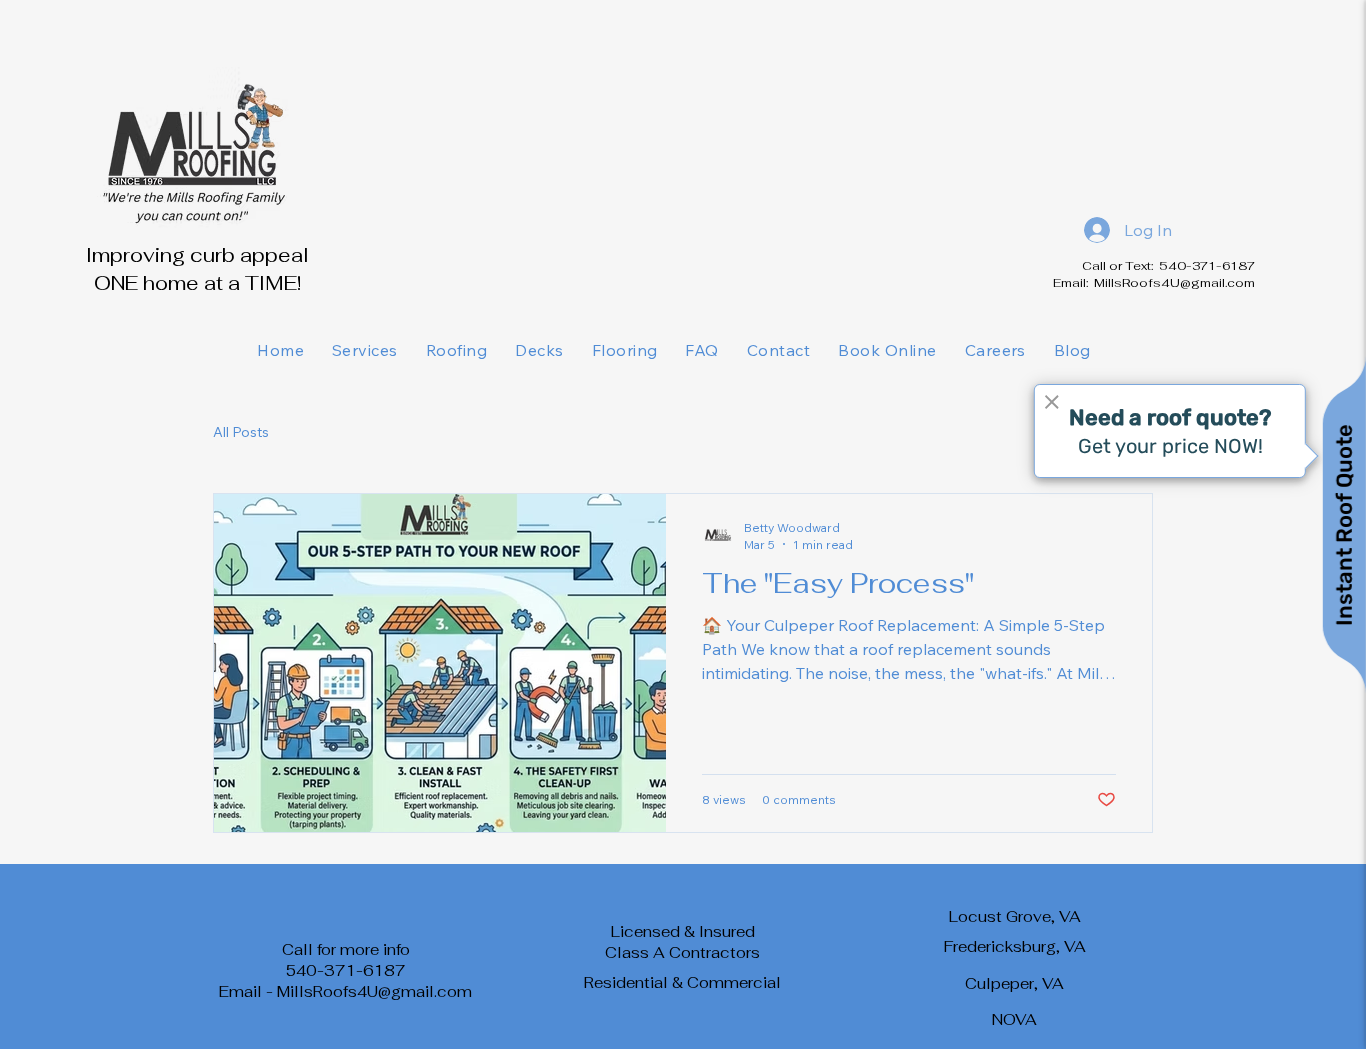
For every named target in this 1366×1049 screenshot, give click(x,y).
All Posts (241, 432)
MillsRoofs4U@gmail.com (1174, 283)
